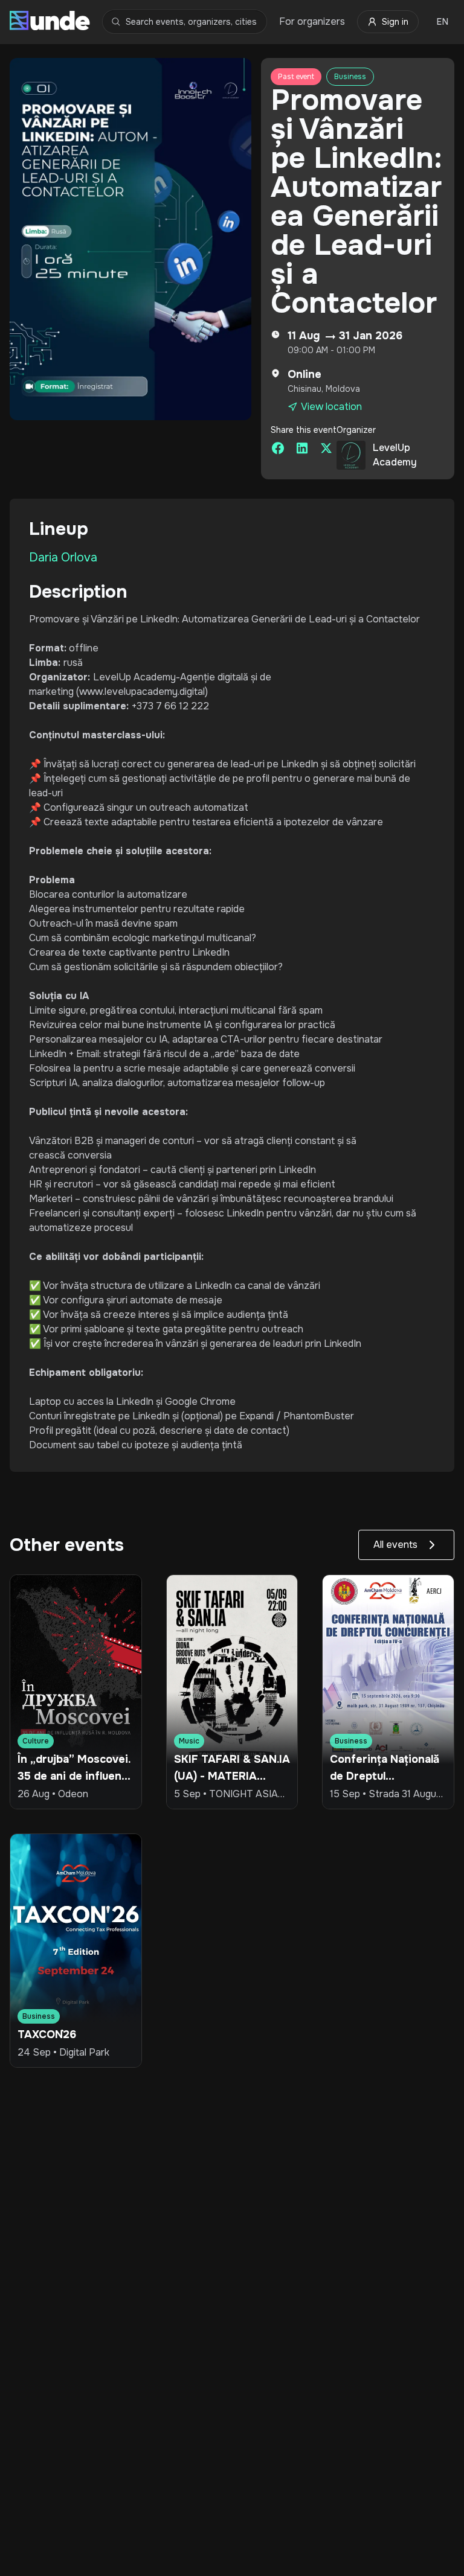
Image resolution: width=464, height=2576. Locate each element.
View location (331, 407)
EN (443, 22)
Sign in (395, 22)
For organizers (312, 21)
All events (395, 1545)
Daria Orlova (63, 558)
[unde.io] (50, 22)
